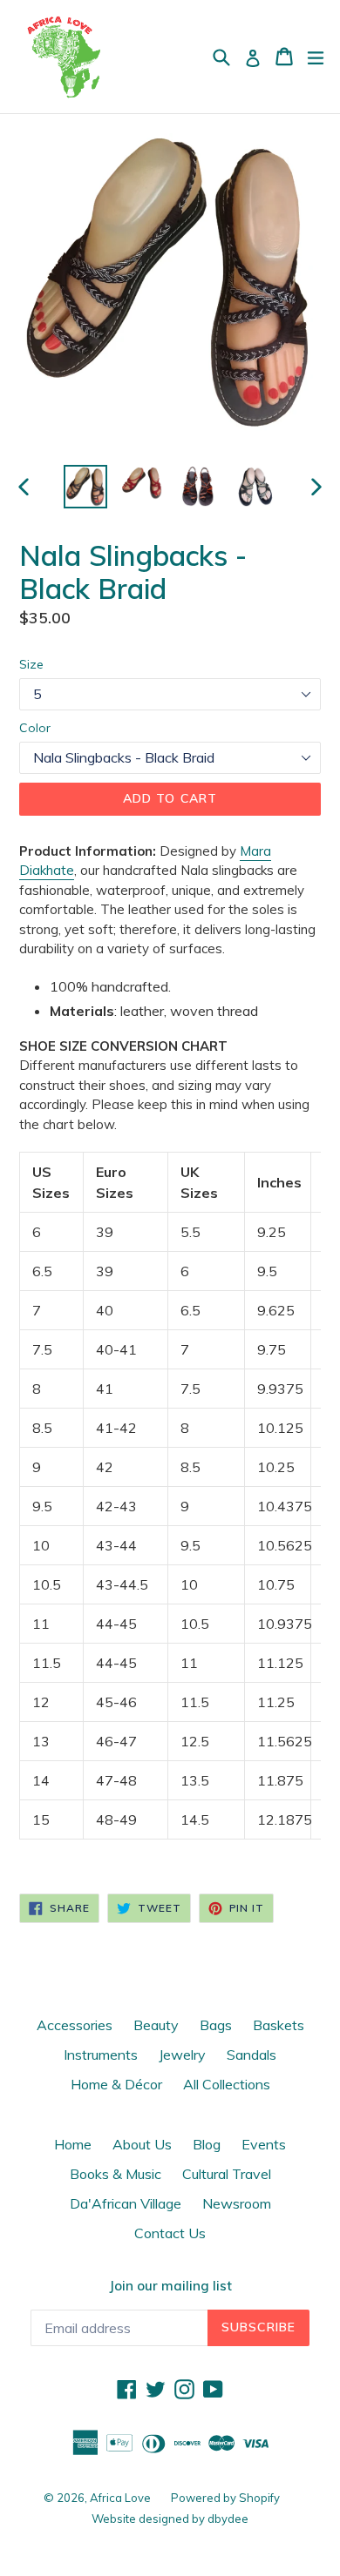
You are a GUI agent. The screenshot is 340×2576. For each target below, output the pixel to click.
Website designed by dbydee (170, 2519)
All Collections (227, 2084)
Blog (207, 2144)
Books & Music (116, 2174)
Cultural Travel (227, 2174)
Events (264, 2144)
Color (35, 728)
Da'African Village (126, 2203)
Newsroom (237, 2203)
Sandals (252, 2055)
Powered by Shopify (225, 2498)
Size (31, 664)
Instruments (101, 2055)
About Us (142, 2144)
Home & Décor (116, 2084)
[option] (85, 487)
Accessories (75, 2025)
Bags (216, 2025)
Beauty (156, 2025)
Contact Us (170, 2233)
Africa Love (122, 2498)
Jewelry (182, 2055)
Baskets (279, 2025)
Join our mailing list (170, 2286)
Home (73, 2144)
